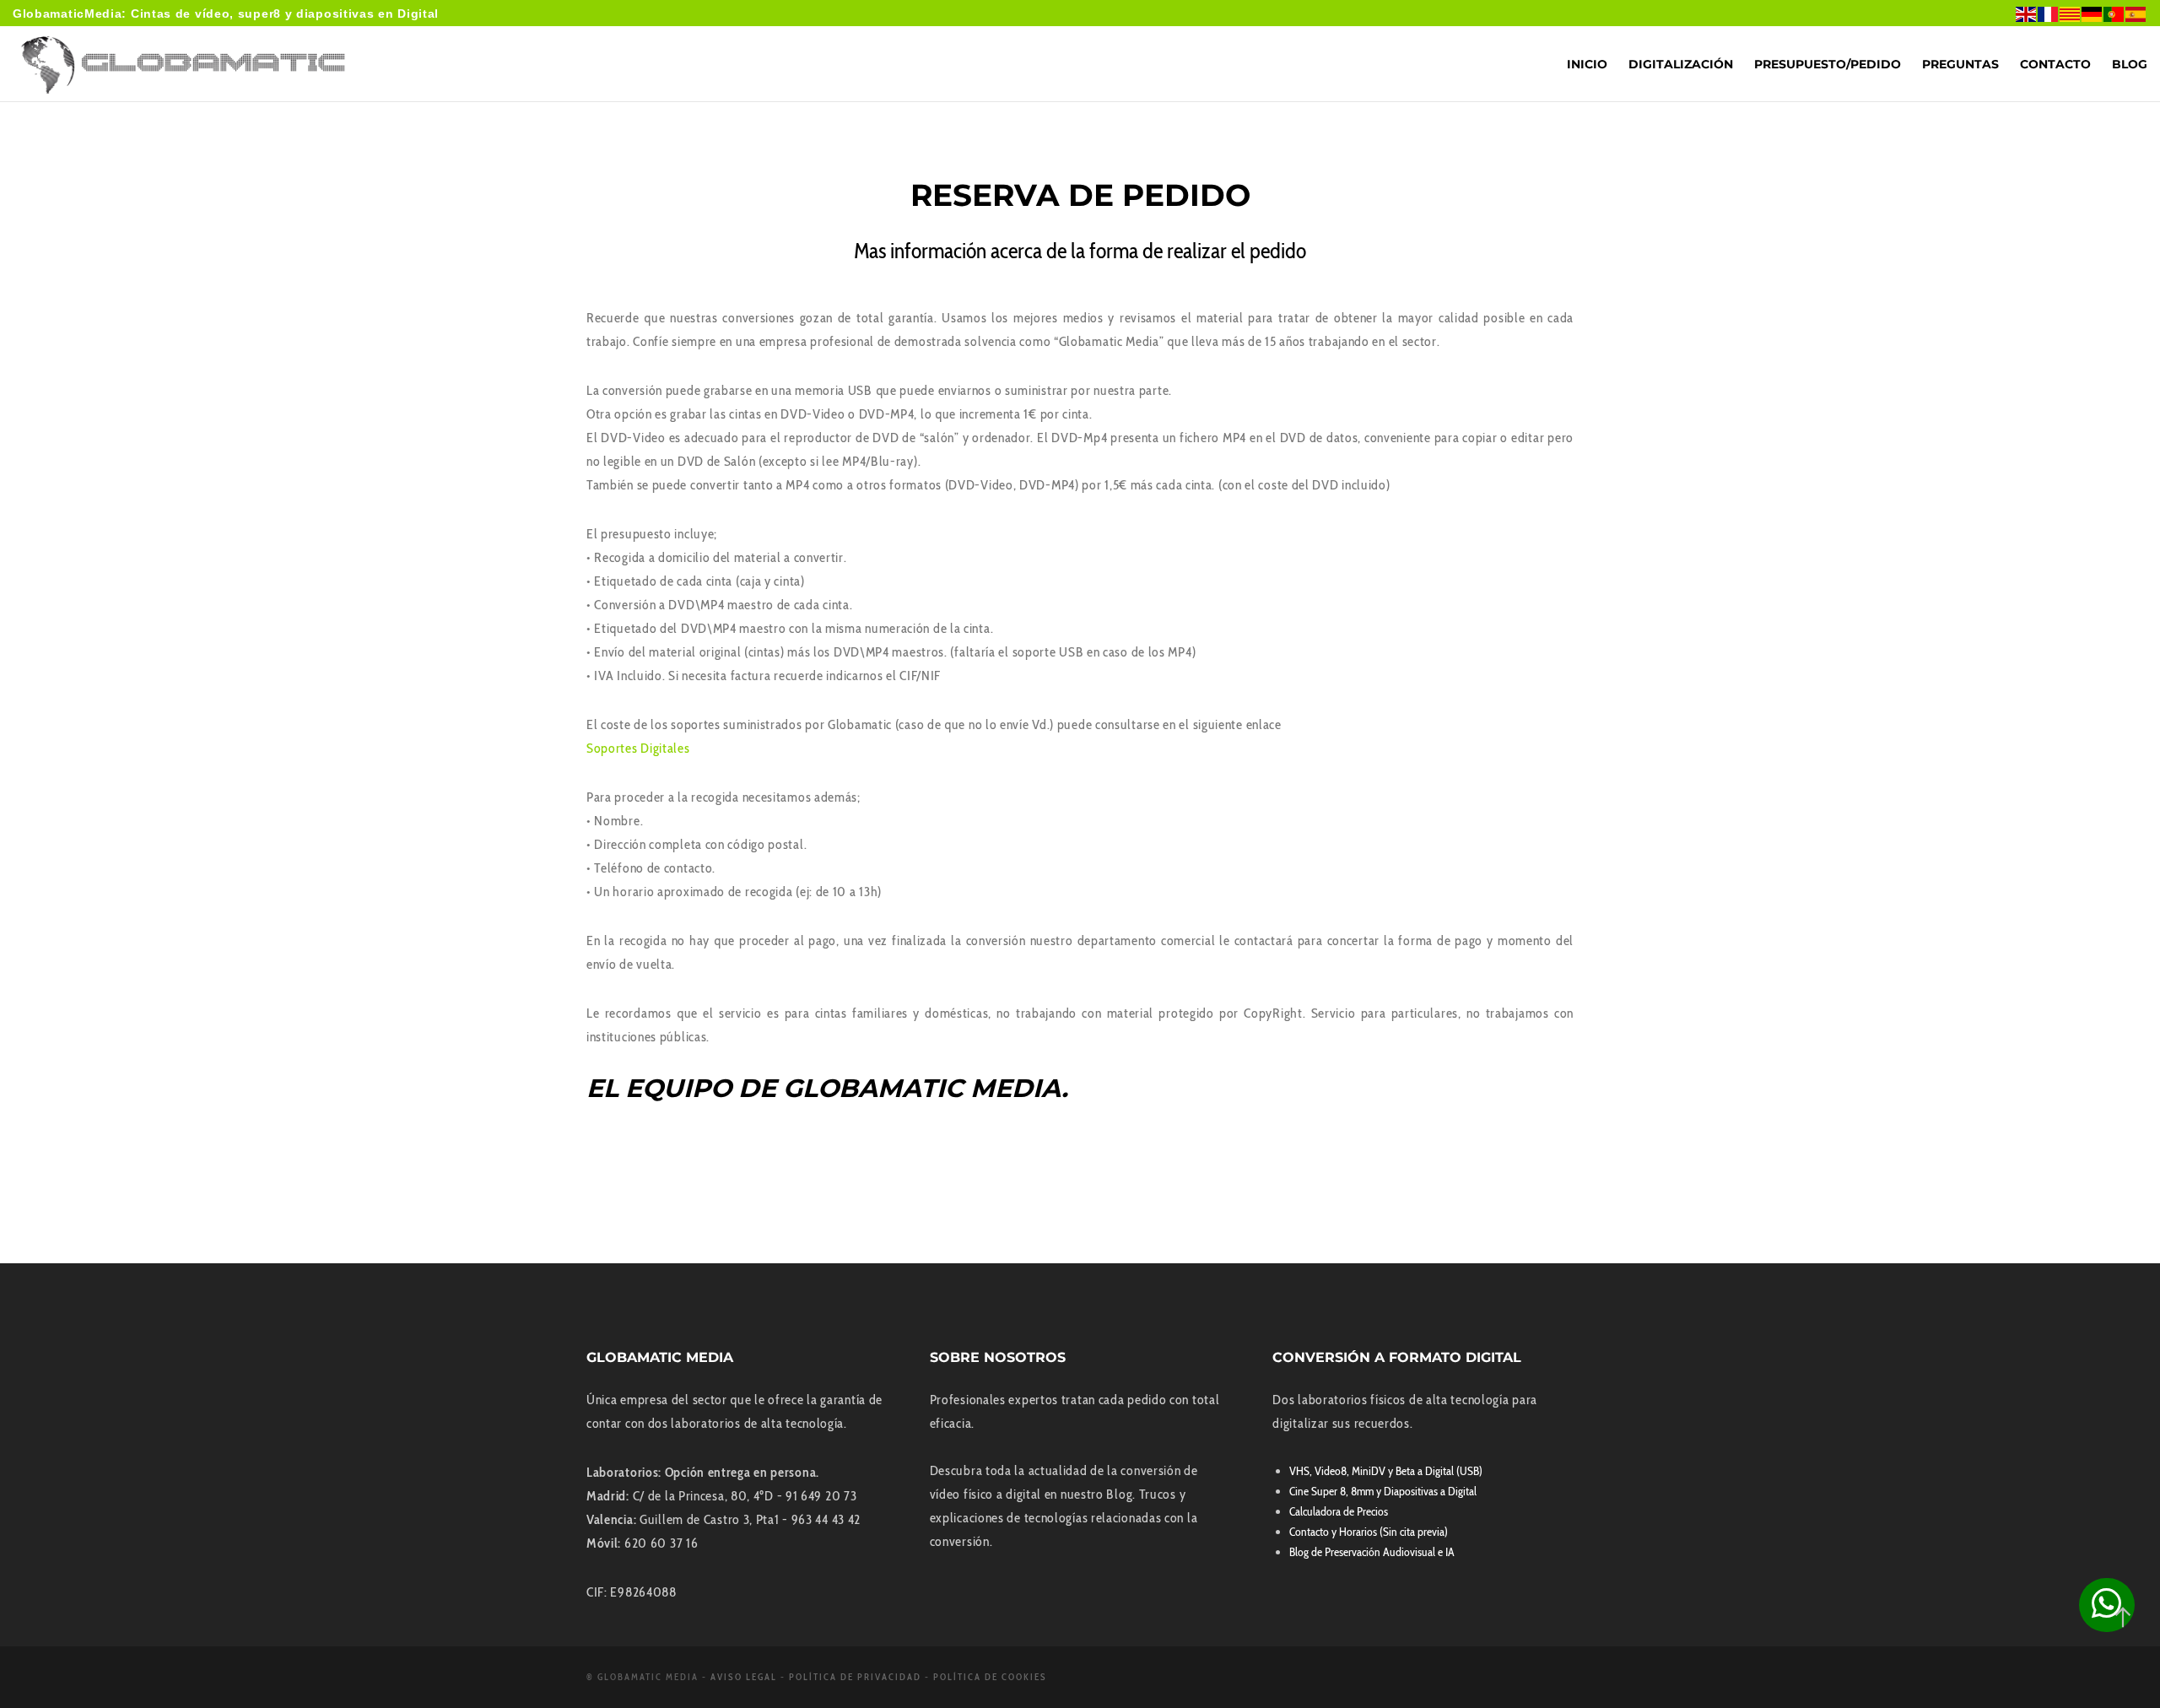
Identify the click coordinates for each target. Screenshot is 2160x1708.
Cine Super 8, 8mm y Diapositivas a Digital (1383, 1491)
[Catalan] (2071, 13)
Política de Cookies (990, 1677)
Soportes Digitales (638, 748)
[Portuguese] (2114, 13)
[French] (2049, 13)
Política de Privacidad (855, 1677)
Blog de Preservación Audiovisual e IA (1372, 1552)
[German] (2092, 13)
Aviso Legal (744, 1677)
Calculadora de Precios (1339, 1511)
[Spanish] (2136, 13)
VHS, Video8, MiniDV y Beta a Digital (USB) (1386, 1471)
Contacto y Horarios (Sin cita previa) (1369, 1532)
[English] (2027, 13)
